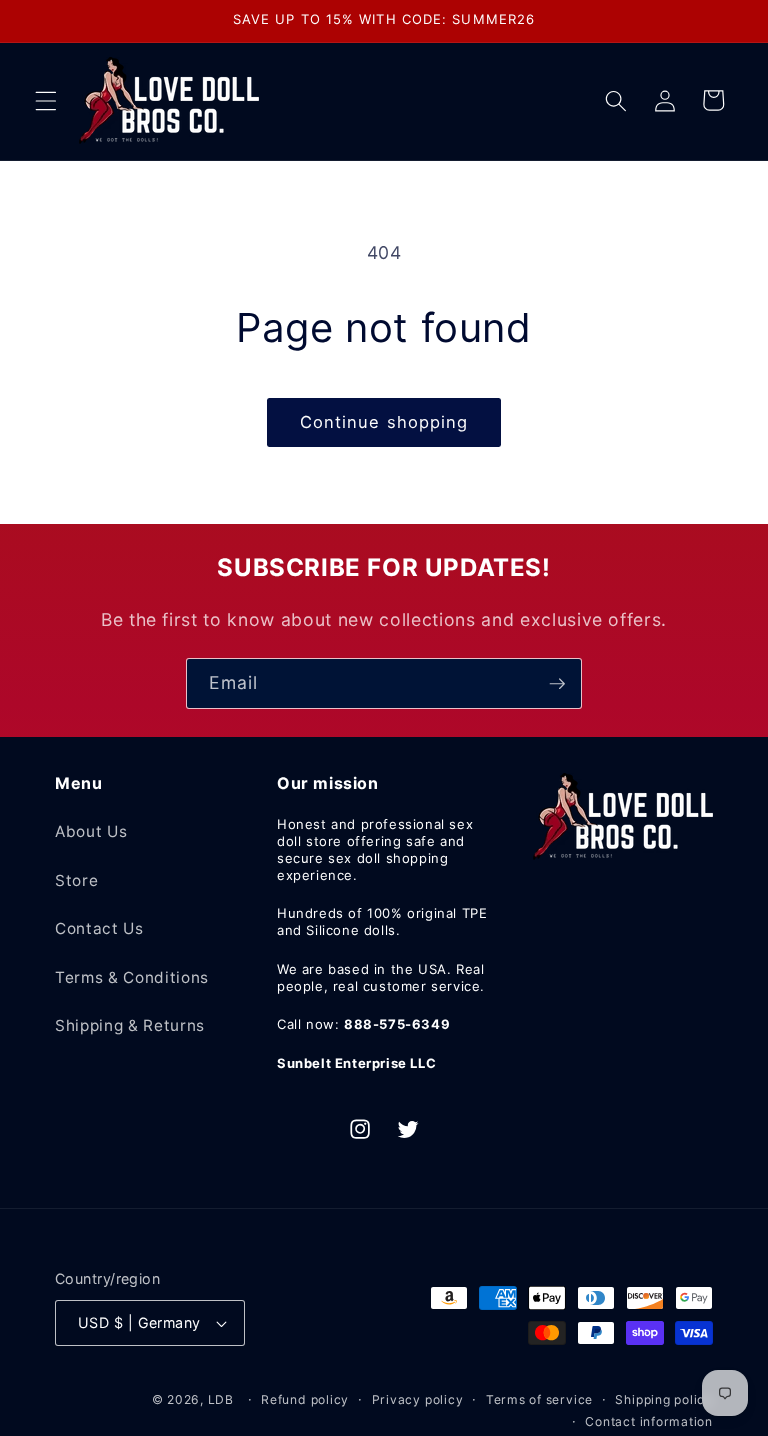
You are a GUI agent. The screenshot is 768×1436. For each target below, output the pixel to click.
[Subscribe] (557, 684)
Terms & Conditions (132, 977)
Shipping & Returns (130, 1025)
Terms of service (539, 1399)
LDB (221, 1399)
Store (76, 880)
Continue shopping (384, 422)
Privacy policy (418, 1399)
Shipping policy (664, 1399)
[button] (46, 100)
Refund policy (305, 1399)
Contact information (649, 1421)
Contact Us (99, 928)
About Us (91, 831)
